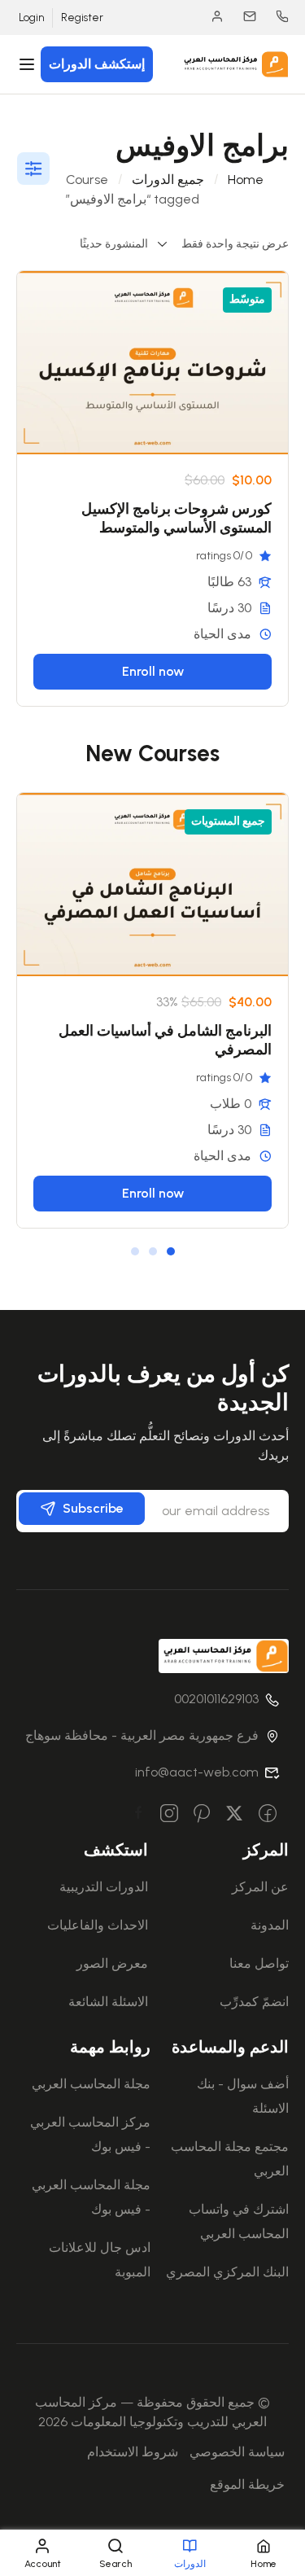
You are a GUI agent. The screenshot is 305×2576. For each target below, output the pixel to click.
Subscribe (93, 1508)
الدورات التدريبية (104, 1887)
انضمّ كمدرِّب (254, 2002)
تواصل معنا (259, 1963)
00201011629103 (274, 16)
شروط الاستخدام (133, 2452)
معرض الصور (112, 1963)
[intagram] (169, 1815)
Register (82, 18)
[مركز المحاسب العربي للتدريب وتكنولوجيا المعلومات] (234, 63)
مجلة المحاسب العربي (91, 2084)
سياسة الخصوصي (237, 2452)
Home (246, 180)
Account (209, 16)
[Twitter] (234, 1815)
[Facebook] (268, 1815)
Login (31, 18)
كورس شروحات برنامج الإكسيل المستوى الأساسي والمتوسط (176, 518)
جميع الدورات (168, 180)
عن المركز (260, 1887)
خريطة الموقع (247, 2484)
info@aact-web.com (197, 1772)
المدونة (270, 1925)
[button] (171, 1251)
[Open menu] (29, 64)
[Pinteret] (202, 1815)
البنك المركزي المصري (227, 2272)
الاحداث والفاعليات (98, 1925)
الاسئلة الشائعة (108, 2002)
